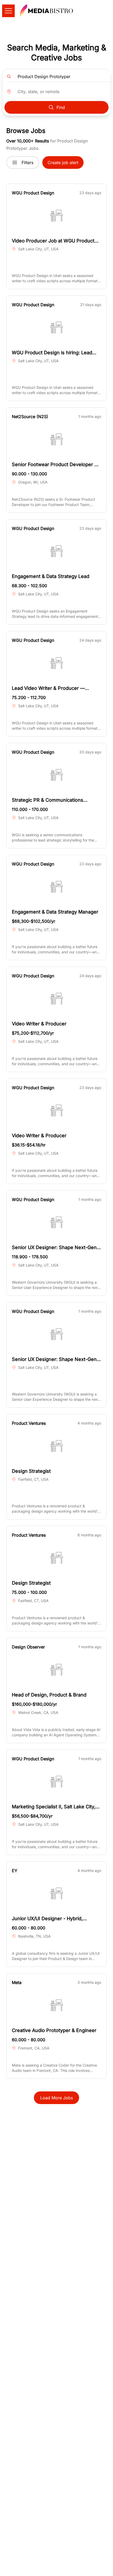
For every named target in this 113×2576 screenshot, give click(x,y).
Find (61, 107)
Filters (27, 163)
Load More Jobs (56, 2098)
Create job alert (63, 163)
